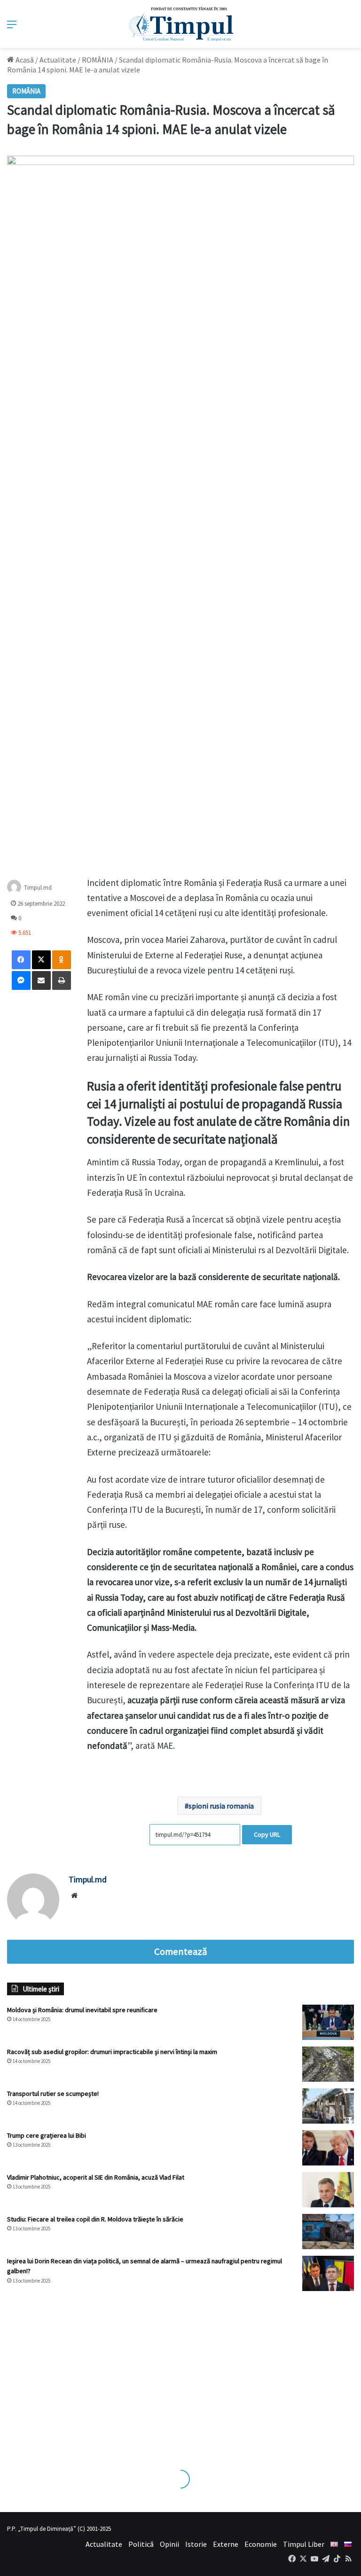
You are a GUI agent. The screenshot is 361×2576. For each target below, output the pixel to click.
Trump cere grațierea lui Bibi (47, 2135)
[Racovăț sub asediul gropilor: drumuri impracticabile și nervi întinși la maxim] (328, 2064)
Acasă (24, 60)
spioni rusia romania (221, 1806)
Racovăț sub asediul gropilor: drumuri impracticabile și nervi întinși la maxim (112, 2052)
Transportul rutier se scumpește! (53, 2094)
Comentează (180, 1952)
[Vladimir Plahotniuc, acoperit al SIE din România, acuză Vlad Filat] (328, 2190)
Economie (261, 2544)
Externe (226, 2544)
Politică (141, 2544)
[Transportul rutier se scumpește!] (328, 2106)
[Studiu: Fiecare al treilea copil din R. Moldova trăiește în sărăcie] (328, 2232)
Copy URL (267, 1834)
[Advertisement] (180, 2371)
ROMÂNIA (98, 60)
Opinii (169, 2544)
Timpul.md (38, 887)
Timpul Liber (304, 2544)
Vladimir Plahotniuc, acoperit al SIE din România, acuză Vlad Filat (96, 2177)
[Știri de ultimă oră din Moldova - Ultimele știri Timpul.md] (181, 24)
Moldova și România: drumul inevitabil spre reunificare (82, 2010)
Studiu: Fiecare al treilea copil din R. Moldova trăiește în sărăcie (95, 2219)
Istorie (196, 2544)
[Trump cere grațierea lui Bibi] (328, 2148)
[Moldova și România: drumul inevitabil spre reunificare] (328, 2022)
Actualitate (58, 60)
